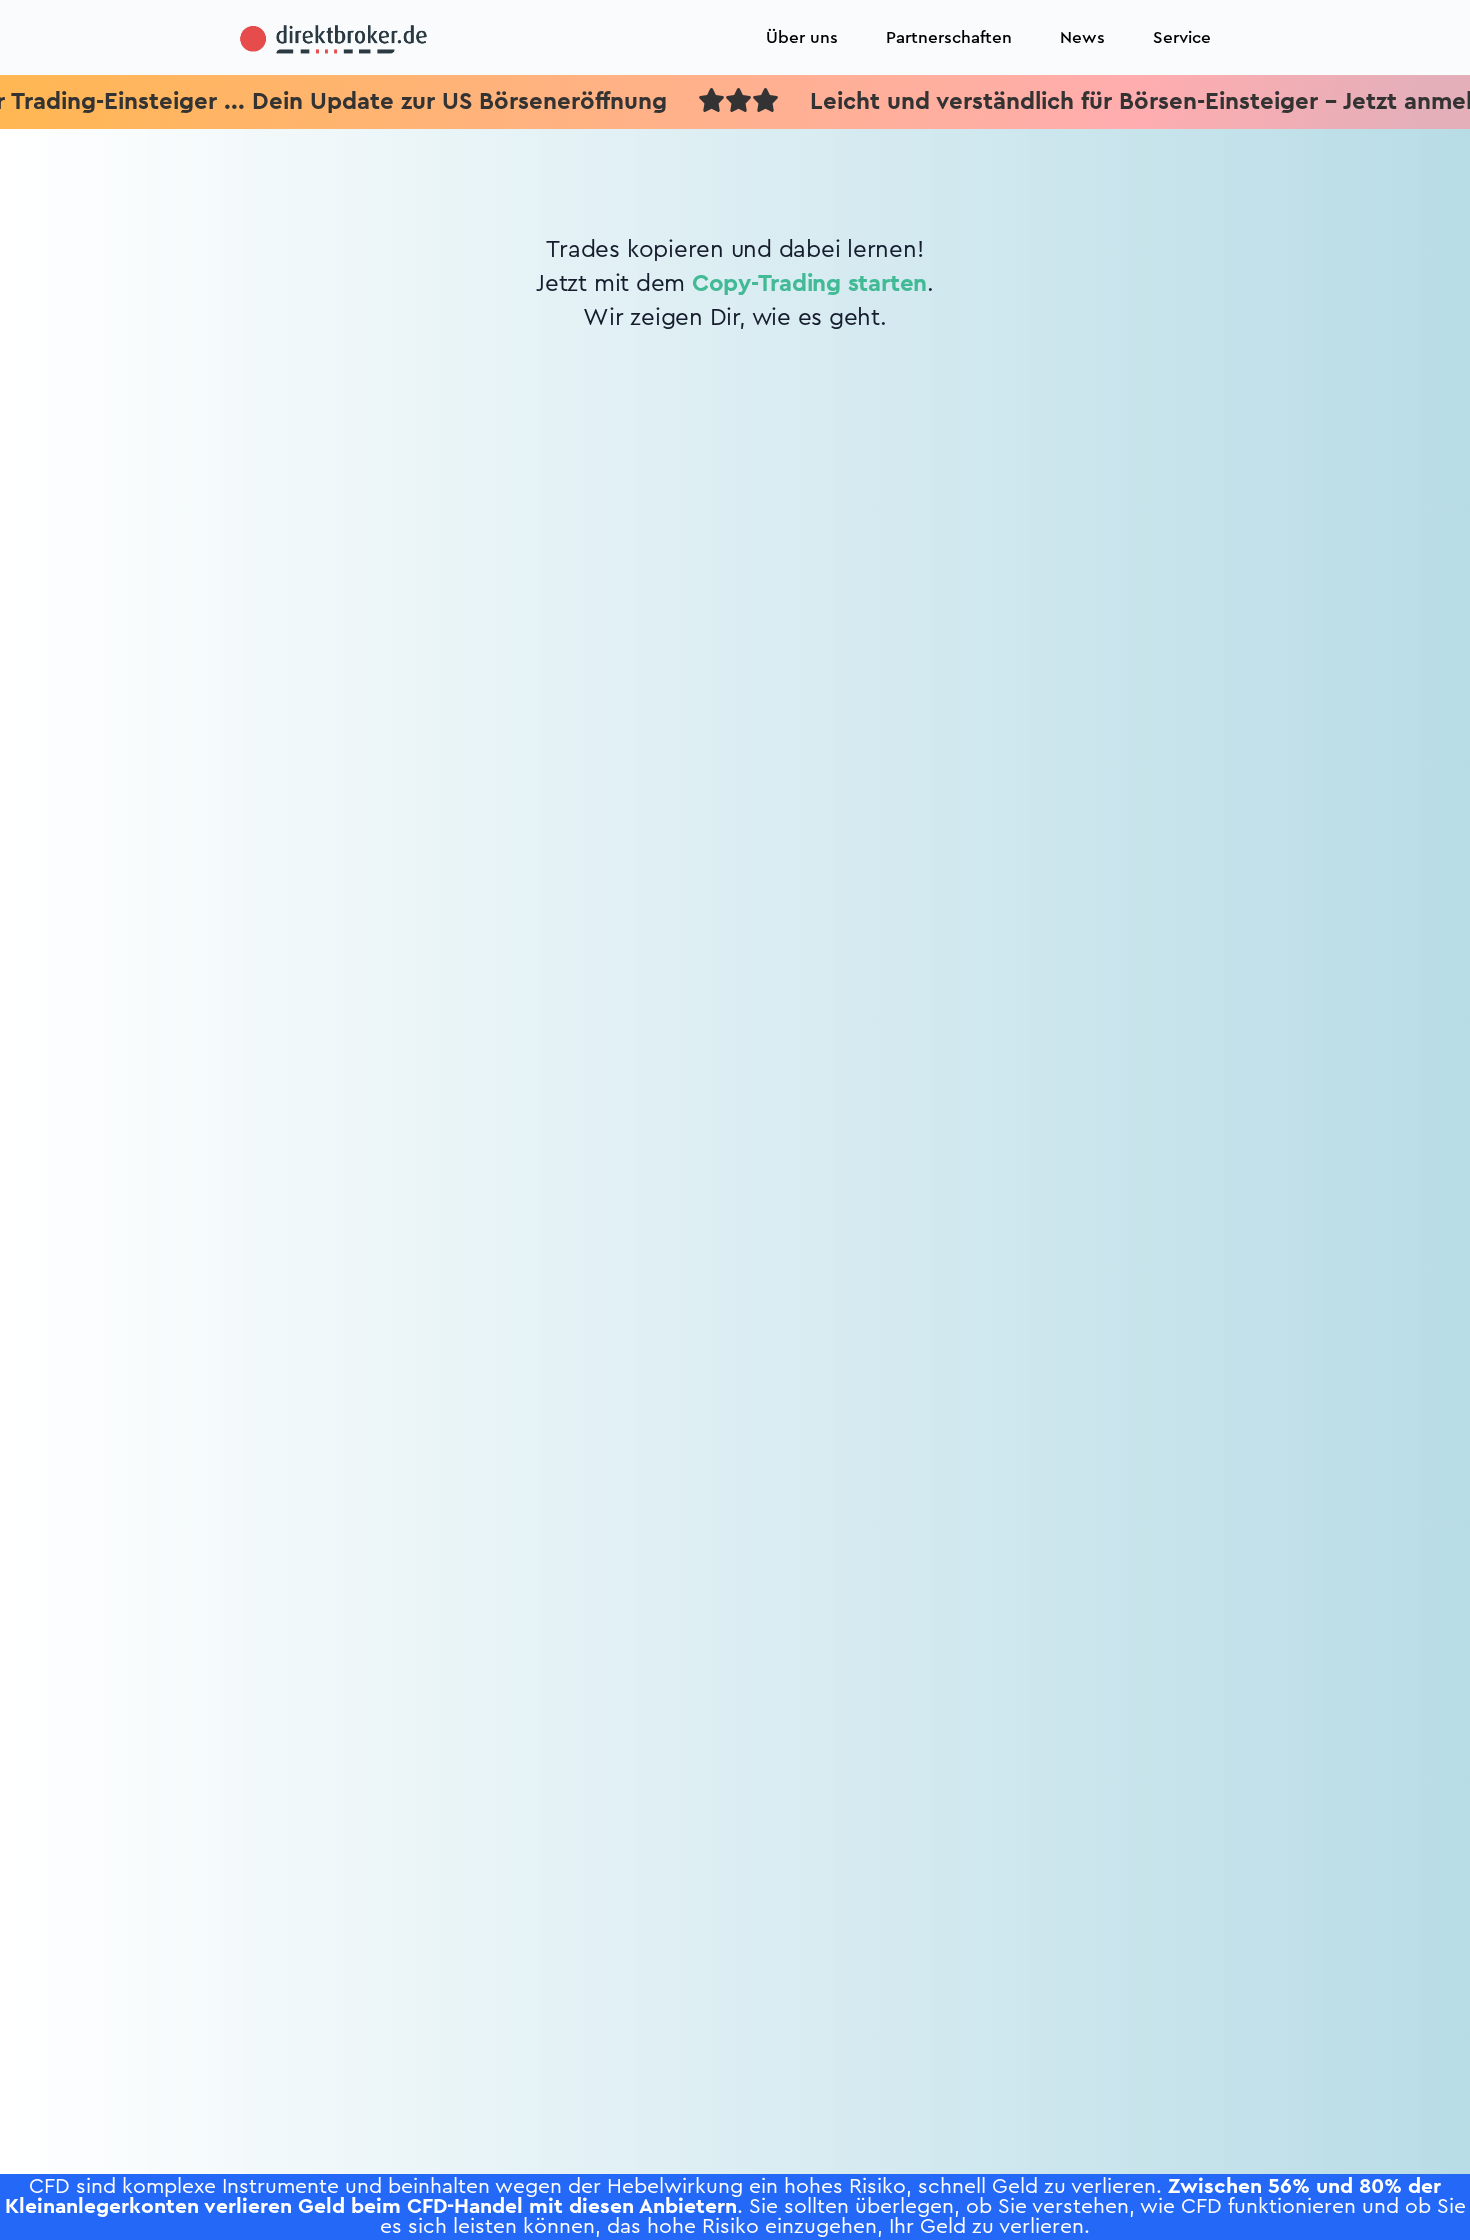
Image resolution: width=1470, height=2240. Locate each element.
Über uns (802, 37)
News (1082, 37)
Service (1182, 37)
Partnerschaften (949, 37)
